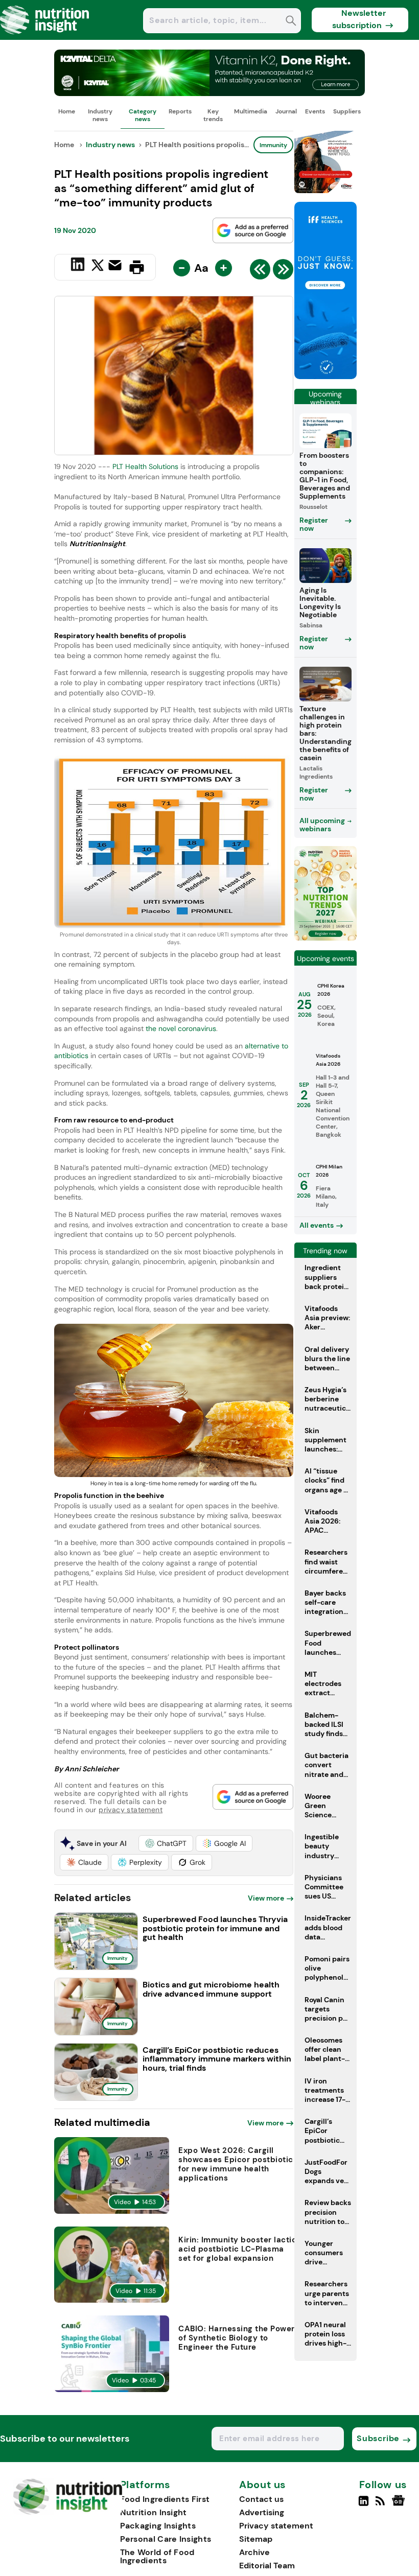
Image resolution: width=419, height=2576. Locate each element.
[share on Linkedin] (79, 266)
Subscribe (378, 2438)
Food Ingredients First (165, 2499)
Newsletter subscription (359, 19)
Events (315, 111)
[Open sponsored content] (209, 93)
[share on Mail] (116, 266)
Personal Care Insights (166, 2539)
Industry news (100, 115)
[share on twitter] (98, 267)
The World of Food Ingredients (157, 2556)
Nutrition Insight (154, 2512)
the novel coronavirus (181, 1028)
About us (263, 2485)
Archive (254, 2552)
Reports (180, 111)
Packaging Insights (158, 2526)
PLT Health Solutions (145, 466)
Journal (286, 111)
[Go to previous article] (260, 272)
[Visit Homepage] (45, 37)
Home (67, 111)
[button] (166, 1843)
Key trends (213, 115)
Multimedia (251, 111)
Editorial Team (267, 2566)
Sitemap (256, 2539)
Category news (143, 115)
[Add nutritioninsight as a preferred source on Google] (253, 230)
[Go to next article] (283, 272)
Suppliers (347, 111)
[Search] (291, 22)
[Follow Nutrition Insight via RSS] (381, 2505)
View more (266, 1898)
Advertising (262, 2512)
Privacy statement (276, 2526)
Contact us (261, 2499)
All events (317, 1225)
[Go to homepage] (68, 2512)
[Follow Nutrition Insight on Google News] (400, 2505)
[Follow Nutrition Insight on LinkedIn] (364, 2505)
